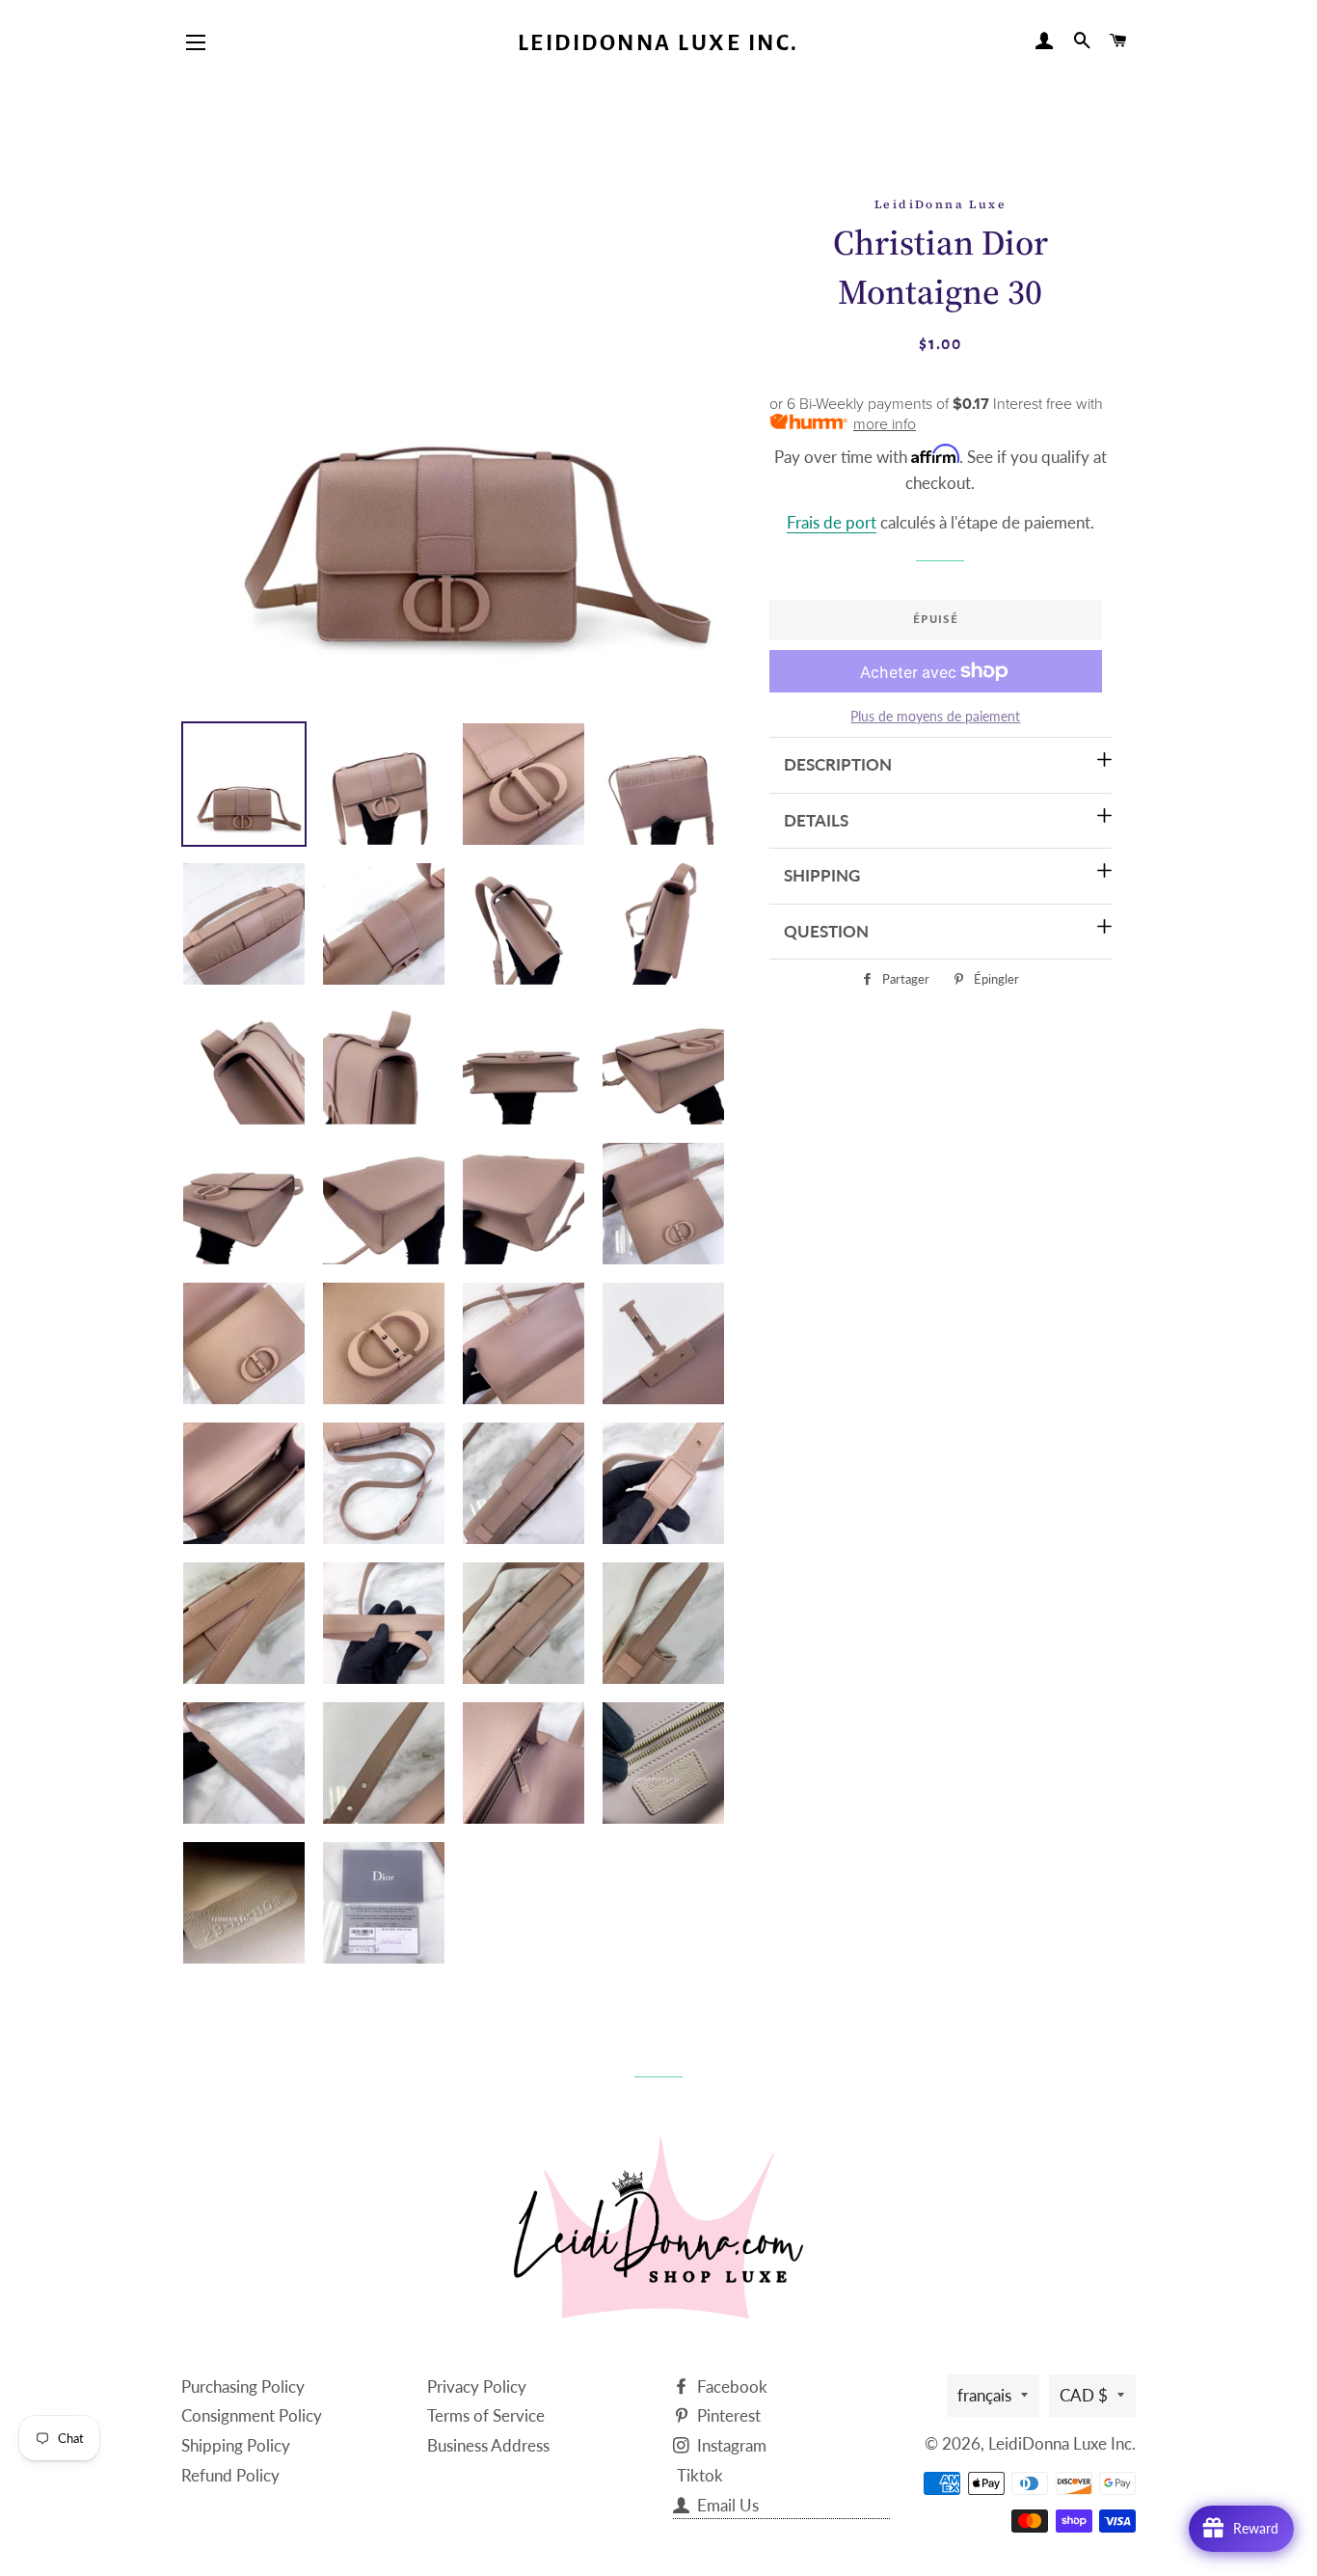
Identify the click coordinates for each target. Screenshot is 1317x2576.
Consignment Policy (252, 2415)
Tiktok (700, 2475)
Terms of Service (486, 2415)
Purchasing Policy (243, 2386)
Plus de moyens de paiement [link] (935, 716)
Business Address (488, 2445)
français (984, 2395)
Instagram (730, 2445)
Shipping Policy (236, 2445)
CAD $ (1084, 2395)
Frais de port (832, 522)
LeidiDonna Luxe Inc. (658, 43)
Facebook (730, 2386)
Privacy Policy (477, 2386)
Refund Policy (230, 2475)
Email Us (726, 2505)
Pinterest (727, 2415)
